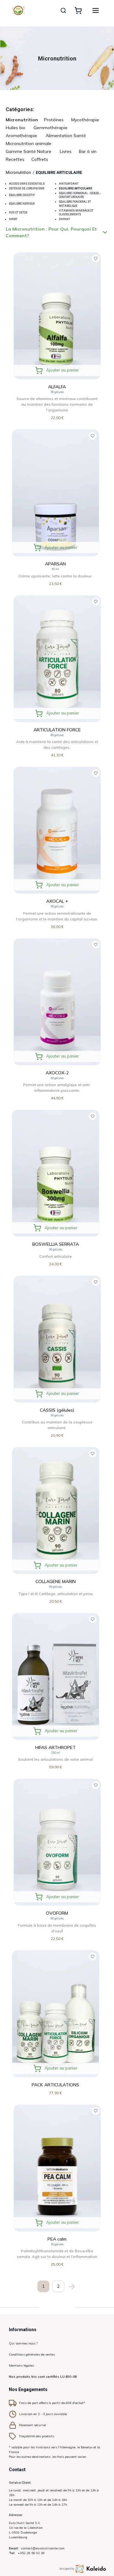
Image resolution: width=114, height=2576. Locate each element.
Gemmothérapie (51, 128)
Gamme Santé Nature (28, 151)
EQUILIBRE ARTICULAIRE (59, 172)
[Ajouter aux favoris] (96, 259)
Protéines (54, 120)
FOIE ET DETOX (18, 213)
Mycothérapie (85, 120)
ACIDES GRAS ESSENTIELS (27, 184)
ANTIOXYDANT (69, 184)
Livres (66, 151)
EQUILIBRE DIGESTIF (22, 195)
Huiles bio (16, 128)
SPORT (13, 219)
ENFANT (64, 219)
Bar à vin (88, 151)
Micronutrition (22, 120)
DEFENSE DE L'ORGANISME (27, 188)
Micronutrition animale (28, 143)
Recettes (15, 159)
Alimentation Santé (66, 136)
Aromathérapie (21, 136)
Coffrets (40, 159)
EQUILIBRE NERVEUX (22, 204)
